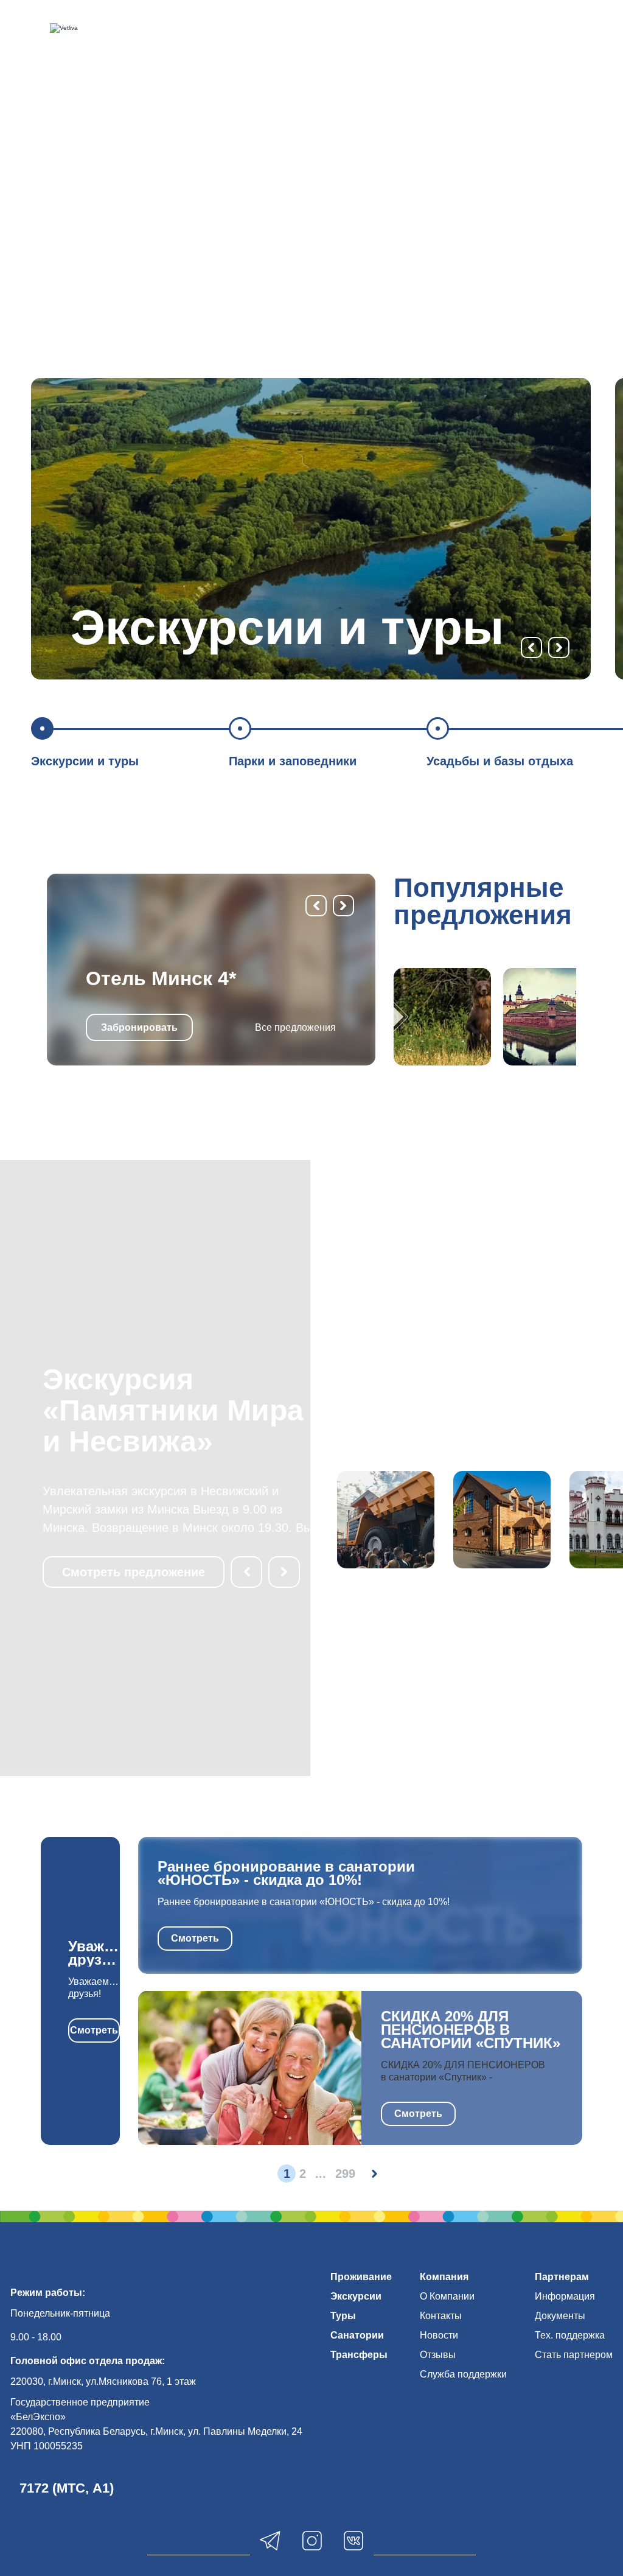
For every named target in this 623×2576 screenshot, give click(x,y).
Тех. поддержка (570, 2335)
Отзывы (438, 2355)
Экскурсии (356, 2296)
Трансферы (359, 2355)
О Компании (447, 2296)
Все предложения (295, 1027)
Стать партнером (574, 2355)
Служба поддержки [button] (463, 2374)
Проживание (361, 2277)
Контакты (441, 2316)
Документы (560, 2316)
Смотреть (94, 2030)
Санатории (357, 2335)
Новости (439, 2335)
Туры (343, 2316)
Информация (565, 2296)
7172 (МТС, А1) (67, 2488)
